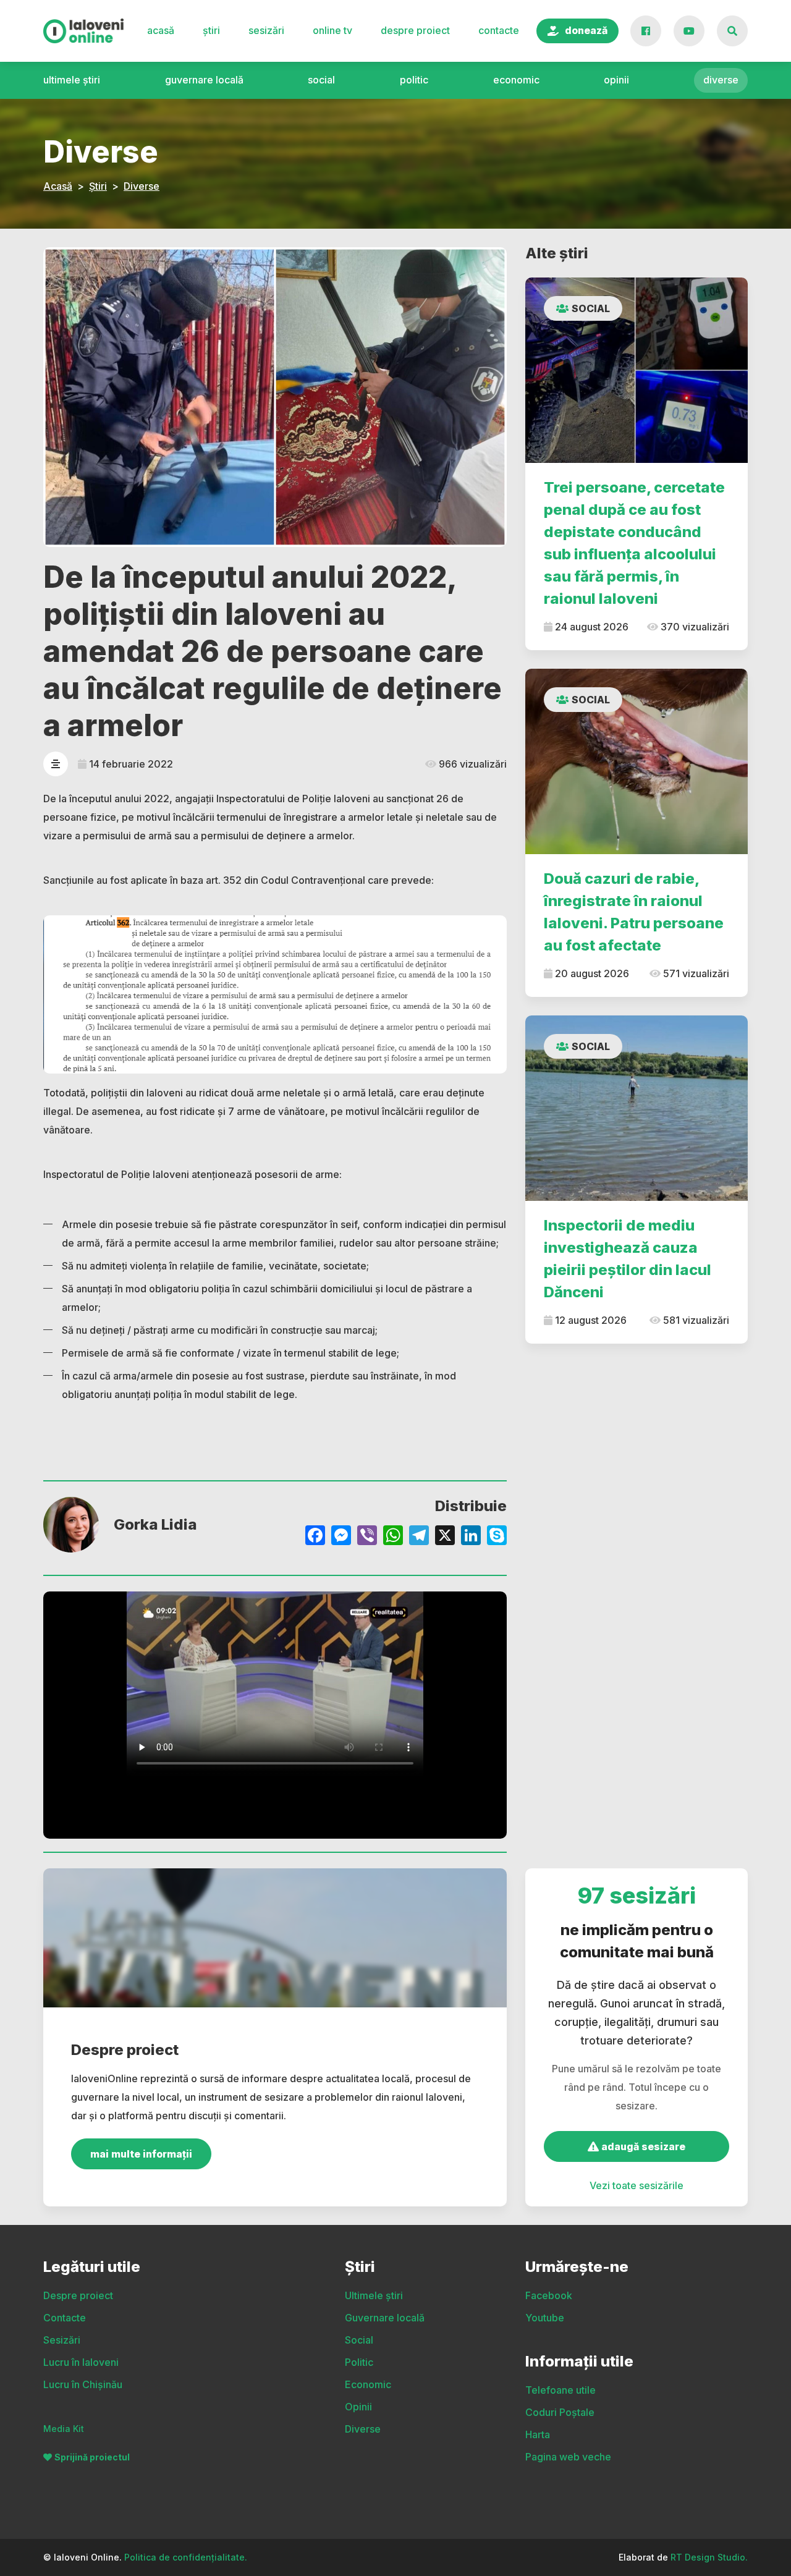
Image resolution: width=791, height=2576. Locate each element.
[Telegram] (419, 1537)
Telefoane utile (560, 2390)
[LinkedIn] (471, 1537)
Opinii (616, 80)
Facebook (549, 2295)
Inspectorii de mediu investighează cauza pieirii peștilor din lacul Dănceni (628, 1259)
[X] (445, 1537)
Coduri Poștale (560, 2412)
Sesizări (266, 30)
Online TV (332, 30)
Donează (586, 30)
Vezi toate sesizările (637, 2185)
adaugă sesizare (642, 2146)
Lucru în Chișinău (83, 2384)
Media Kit (64, 2429)
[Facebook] (315, 1537)
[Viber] (367, 1537)
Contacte (499, 30)
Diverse (721, 80)
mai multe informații (141, 2154)
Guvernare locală (204, 80)
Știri (211, 30)
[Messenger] (341, 1537)
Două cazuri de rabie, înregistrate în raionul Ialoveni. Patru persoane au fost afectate (634, 912)
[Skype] (497, 1537)
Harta (538, 2434)
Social (321, 80)
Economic (516, 80)
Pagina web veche (568, 2457)
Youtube (545, 2318)
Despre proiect (415, 30)
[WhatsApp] (393, 1537)
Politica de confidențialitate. (186, 2557)
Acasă (161, 30)
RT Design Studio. (709, 2557)
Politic (414, 80)
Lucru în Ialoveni (81, 2362)
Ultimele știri (72, 80)
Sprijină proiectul (92, 2457)
